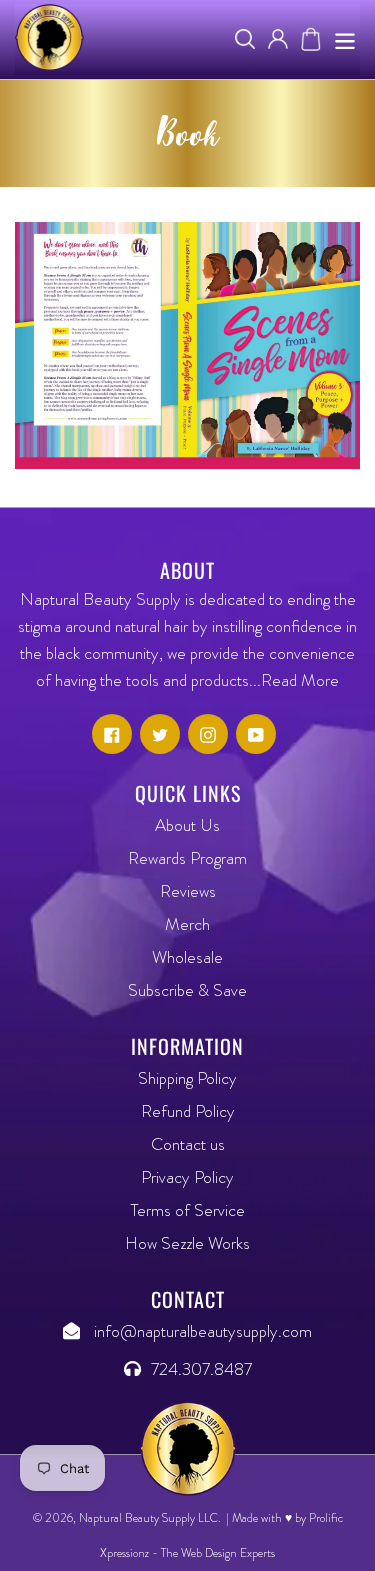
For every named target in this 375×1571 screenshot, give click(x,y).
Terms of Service (188, 1210)
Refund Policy (188, 1111)
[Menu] (345, 39)
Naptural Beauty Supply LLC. (150, 1518)
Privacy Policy (187, 1177)
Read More (300, 680)
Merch (187, 924)
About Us (187, 825)
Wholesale (187, 957)
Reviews (188, 891)
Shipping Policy (187, 1078)
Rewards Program (187, 858)
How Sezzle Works (187, 1243)
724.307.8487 (201, 1369)
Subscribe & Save (187, 990)
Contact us (188, 1144)
